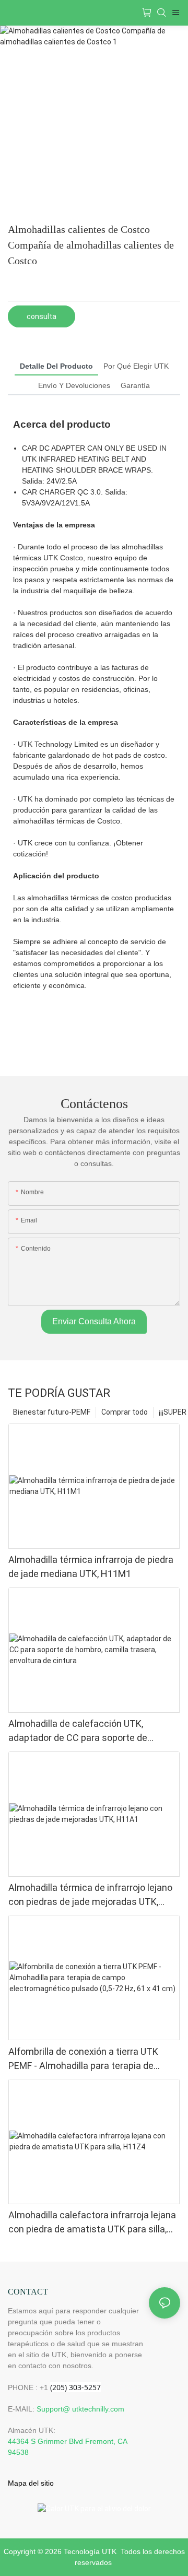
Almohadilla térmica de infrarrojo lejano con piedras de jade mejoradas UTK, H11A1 (90, 1895)
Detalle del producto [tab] (56, 366)
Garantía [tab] (135, 385)
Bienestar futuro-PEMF (52, 1412)
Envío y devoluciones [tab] (74, 385)
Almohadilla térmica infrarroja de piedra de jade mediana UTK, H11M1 (91, 1567)
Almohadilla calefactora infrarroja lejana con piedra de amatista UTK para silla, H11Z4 (92, 2223)
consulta (42, 316)
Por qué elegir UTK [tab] (136, 366)
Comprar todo (125, 1412)
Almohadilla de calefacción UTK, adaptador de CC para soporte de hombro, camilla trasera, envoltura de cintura (86, 1731)
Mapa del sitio (31, 2483)
